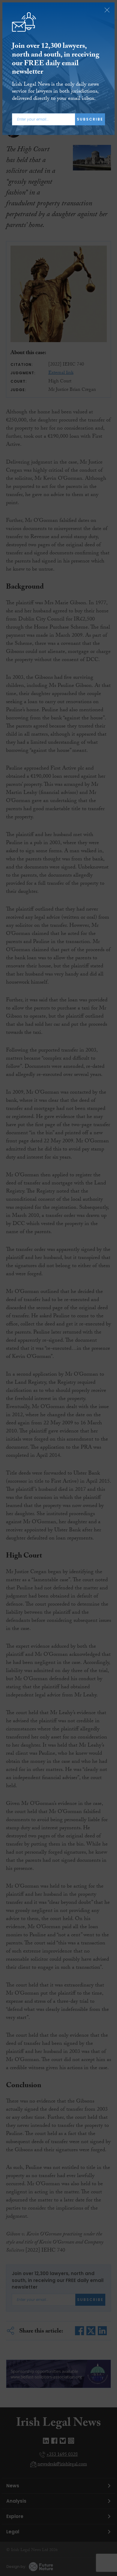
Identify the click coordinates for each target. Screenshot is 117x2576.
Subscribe (90, 119)
